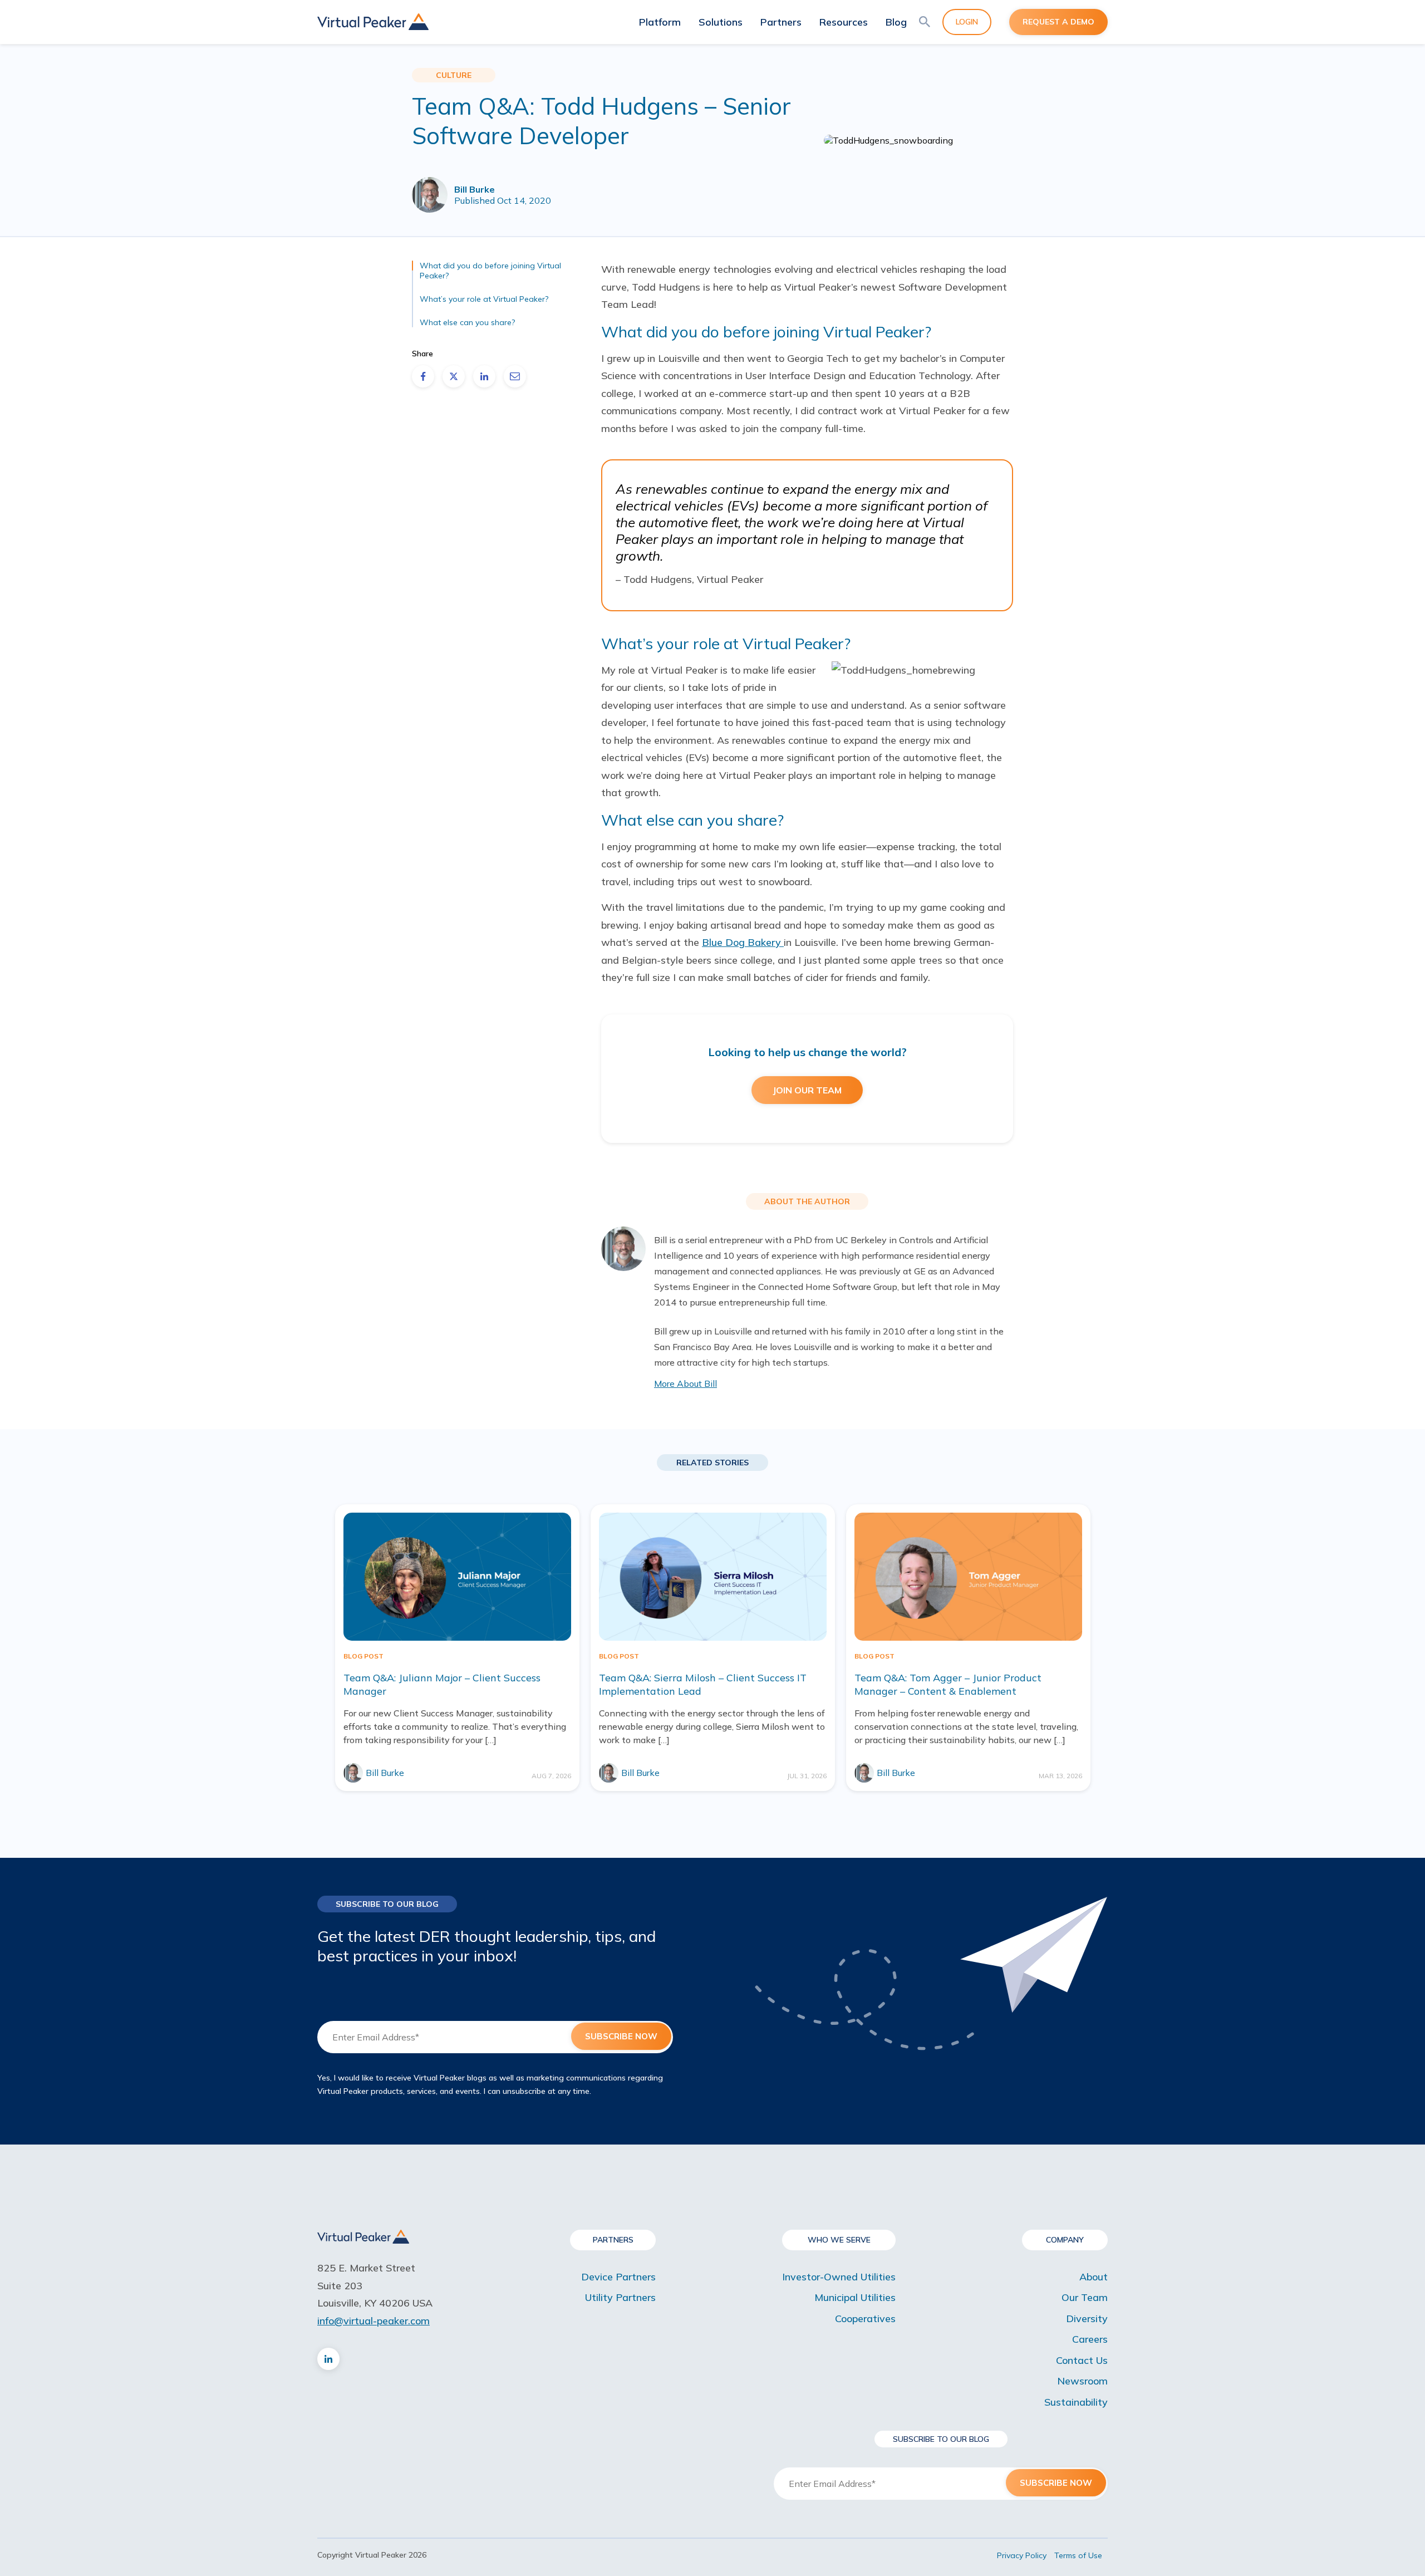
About (1094, 2277)
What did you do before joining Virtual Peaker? (490, 271)
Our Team (1085, 2297)
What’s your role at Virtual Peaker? (484, 299)
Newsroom (1082, 2381)
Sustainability (1076, 2402)
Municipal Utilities (855, 2297)
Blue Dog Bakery (743, 942)
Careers (1090, 2339)
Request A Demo (1058, 22)
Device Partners (618, 2277)
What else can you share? (467, 322)
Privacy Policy (1022, 2555)
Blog (896, 22)
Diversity (1087, 2319)
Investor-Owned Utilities (839, 2277)
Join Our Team (807, 1090)
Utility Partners (620, 2297)
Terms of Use (1078, 2555)
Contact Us (1082, 2360)
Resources (844, 22)
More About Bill (686, 1383)
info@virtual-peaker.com (374, 2321)
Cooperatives (865, 2319)
